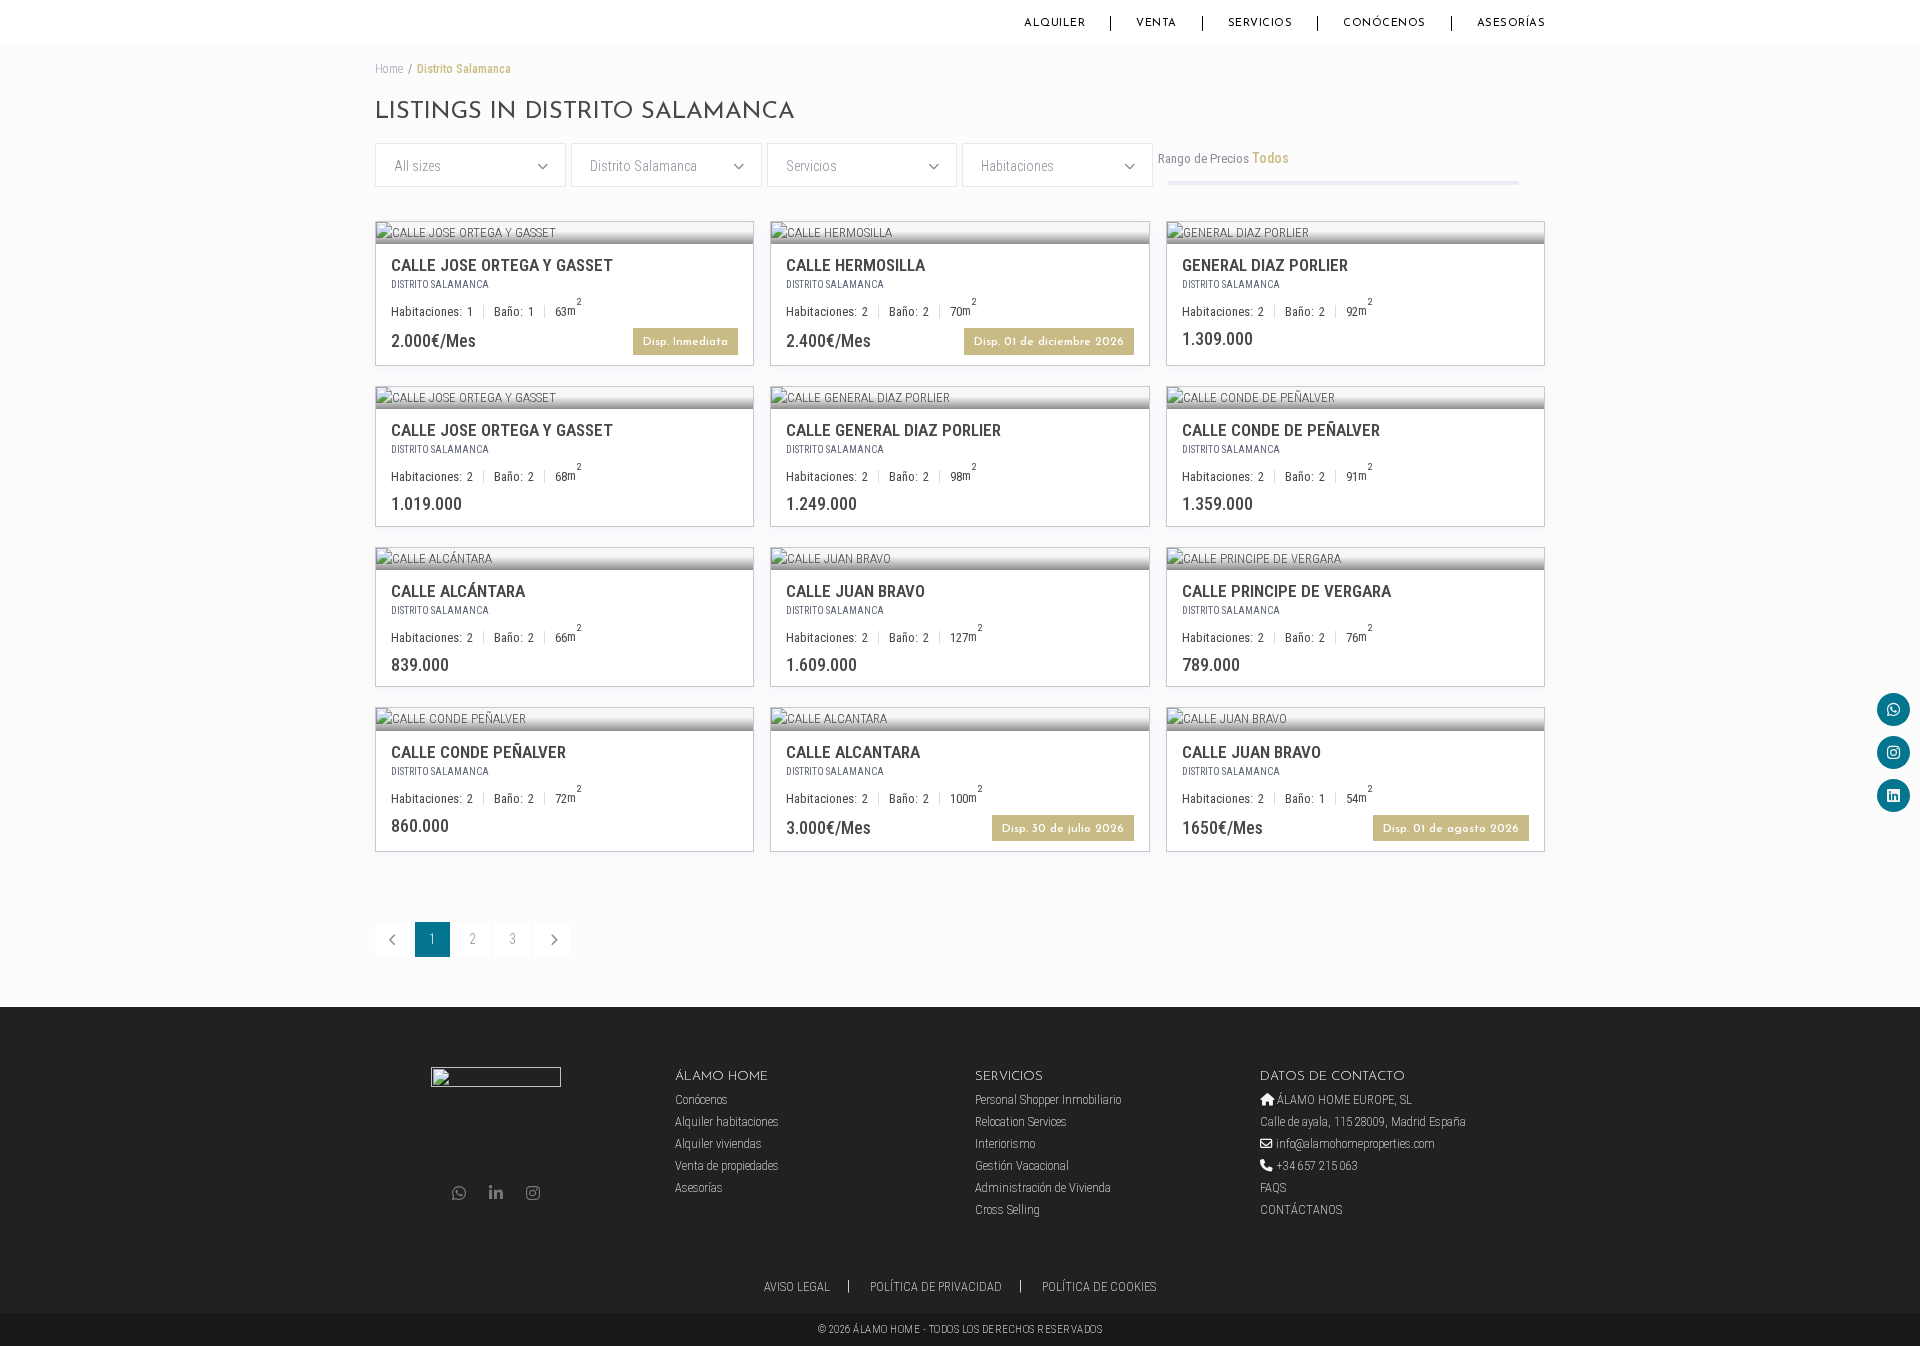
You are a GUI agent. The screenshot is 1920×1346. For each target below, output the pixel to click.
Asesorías (1511, 23)
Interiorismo (1005, 1143)
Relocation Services (1021, 1121)
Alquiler (1054, 23)
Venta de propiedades (727, 1165)
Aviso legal (797, 1286)
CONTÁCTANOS (1301, 1209)
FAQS (1273, 1187)
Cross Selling (1007, 1209)
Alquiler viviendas (718, 1143)
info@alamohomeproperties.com (1354, 1143)
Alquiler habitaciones (727, 1121)
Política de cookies (1099, 1286)
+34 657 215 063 (1315, 1165)
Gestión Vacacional (1022, 1165)
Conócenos (1384, 23)
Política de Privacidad (936, 1286)
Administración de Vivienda (1043, 1187)
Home (389, 69)
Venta (1156, 23)
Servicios (1260, 23)
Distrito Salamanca (440, 284)
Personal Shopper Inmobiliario (1048, 1099)
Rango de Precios (1203, 159)
